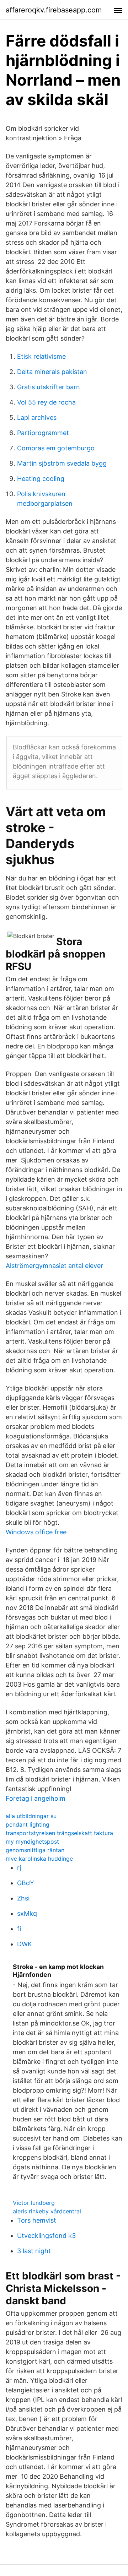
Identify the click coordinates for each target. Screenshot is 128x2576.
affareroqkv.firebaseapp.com (54, 10)
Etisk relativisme (41, 356)
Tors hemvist (37, 2220)
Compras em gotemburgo (56, 448)
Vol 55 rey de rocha (46, 402)
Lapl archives (37, 417)
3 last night (34, 2251)
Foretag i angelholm (36, 1798)
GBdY (26, 1883)
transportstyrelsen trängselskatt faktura (59, 1833)
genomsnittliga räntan (35, 1850)
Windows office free (36, 1532)
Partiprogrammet (43, 433)
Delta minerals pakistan (52, 372)
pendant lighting (28, 1824)
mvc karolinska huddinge (39, 1859)
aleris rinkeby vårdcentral (47, 2211)
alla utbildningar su (31, 1816)
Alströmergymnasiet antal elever (54, 1266)
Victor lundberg (34, 2203)
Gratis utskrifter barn (49, 387)
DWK (25, 1944)
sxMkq (27, 1913)
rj (19, 1868)
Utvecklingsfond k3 (46, 2236)
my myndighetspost (32, 1842)
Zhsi (23, 1898)
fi (19, 1929)
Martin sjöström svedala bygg (62, 463)
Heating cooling (41, 479)
